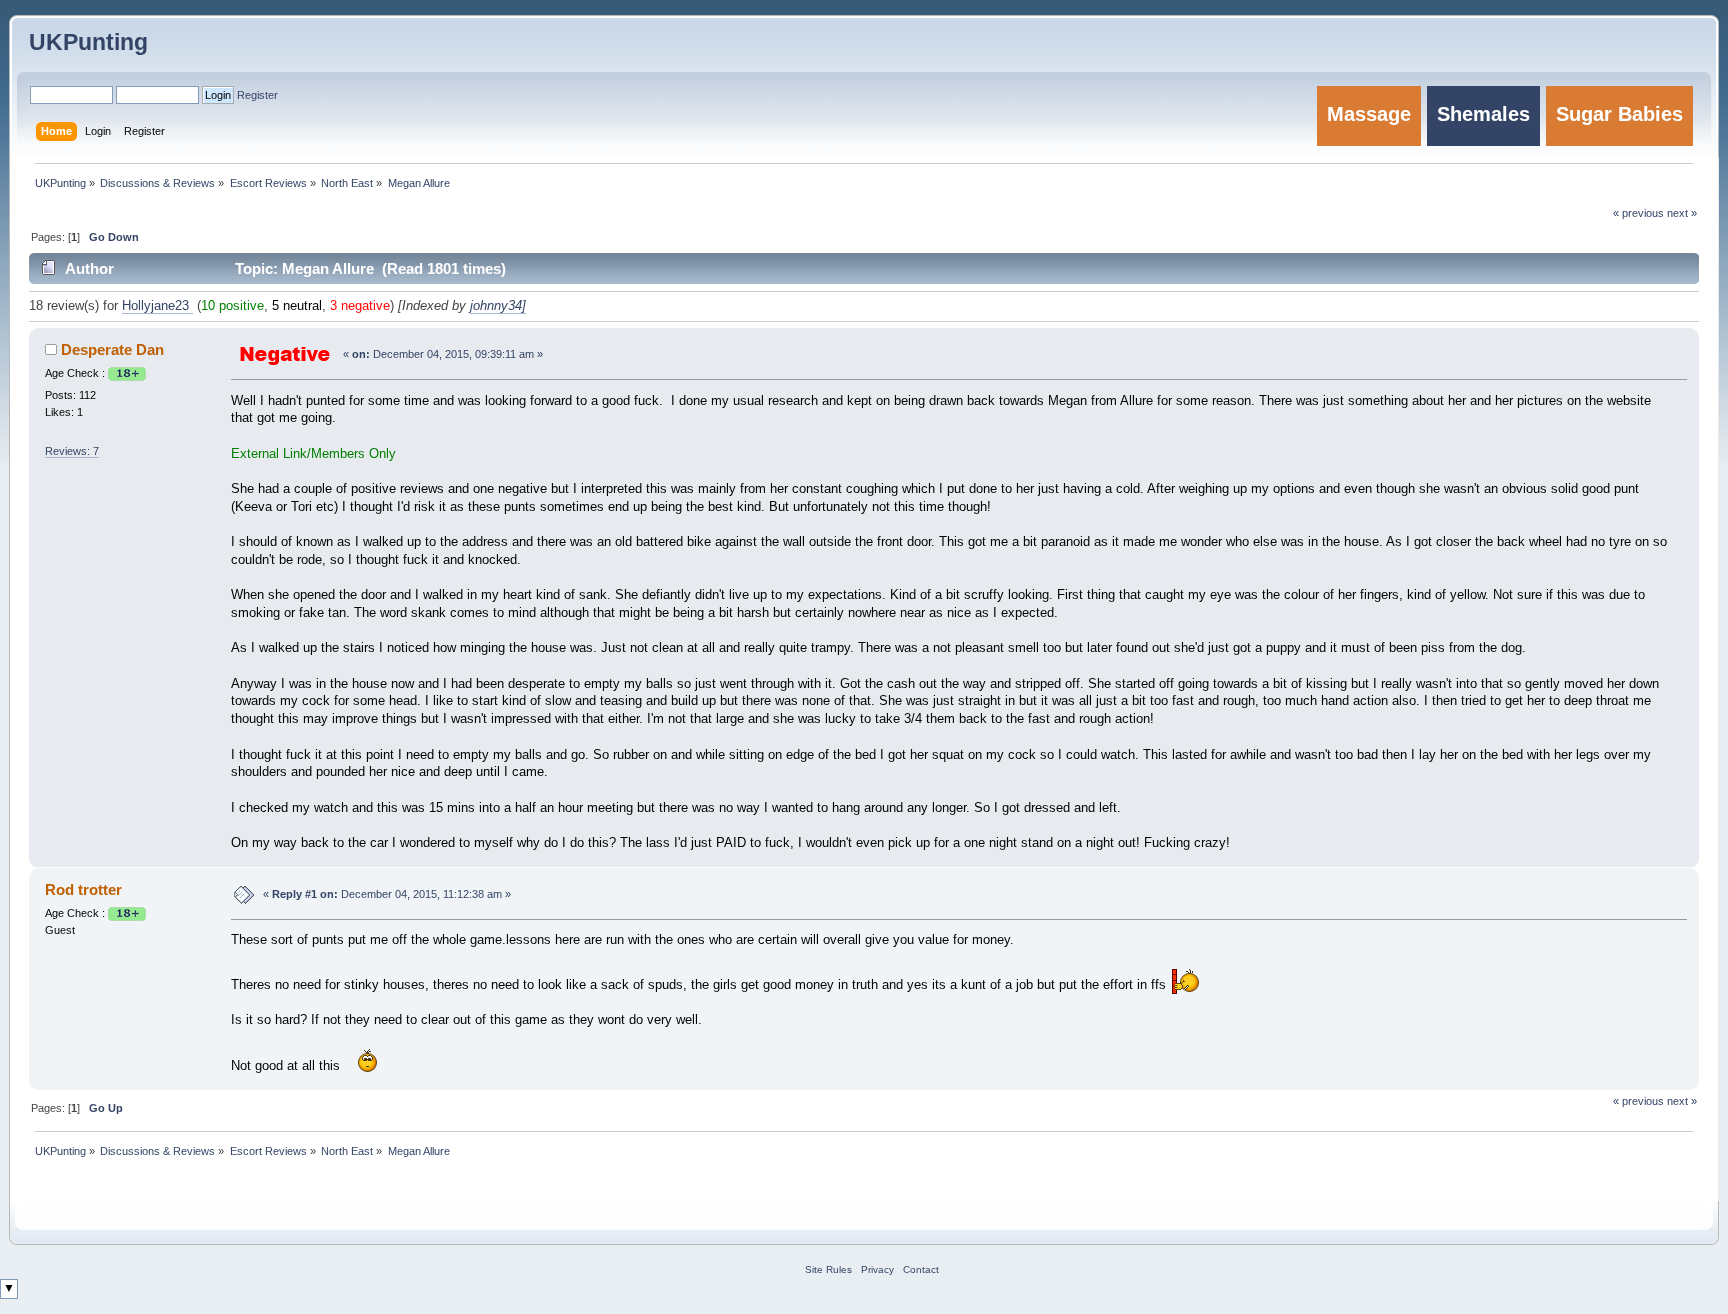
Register (257, 95)
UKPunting (88, 42)
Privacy (877, 1269)
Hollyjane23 (157, 306)
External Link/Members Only (313, 454)
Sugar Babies (1619, 114)
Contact (921, 1269)
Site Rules (828, 1269)
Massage (1369, 114)
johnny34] (498, 306)
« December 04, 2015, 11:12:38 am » (387, 894)
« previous (1638, 1101)
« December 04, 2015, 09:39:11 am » (443, 354)
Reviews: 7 (72, 451)
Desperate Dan (112, 349)
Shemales (1483, 114)
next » (1682, 1101)
